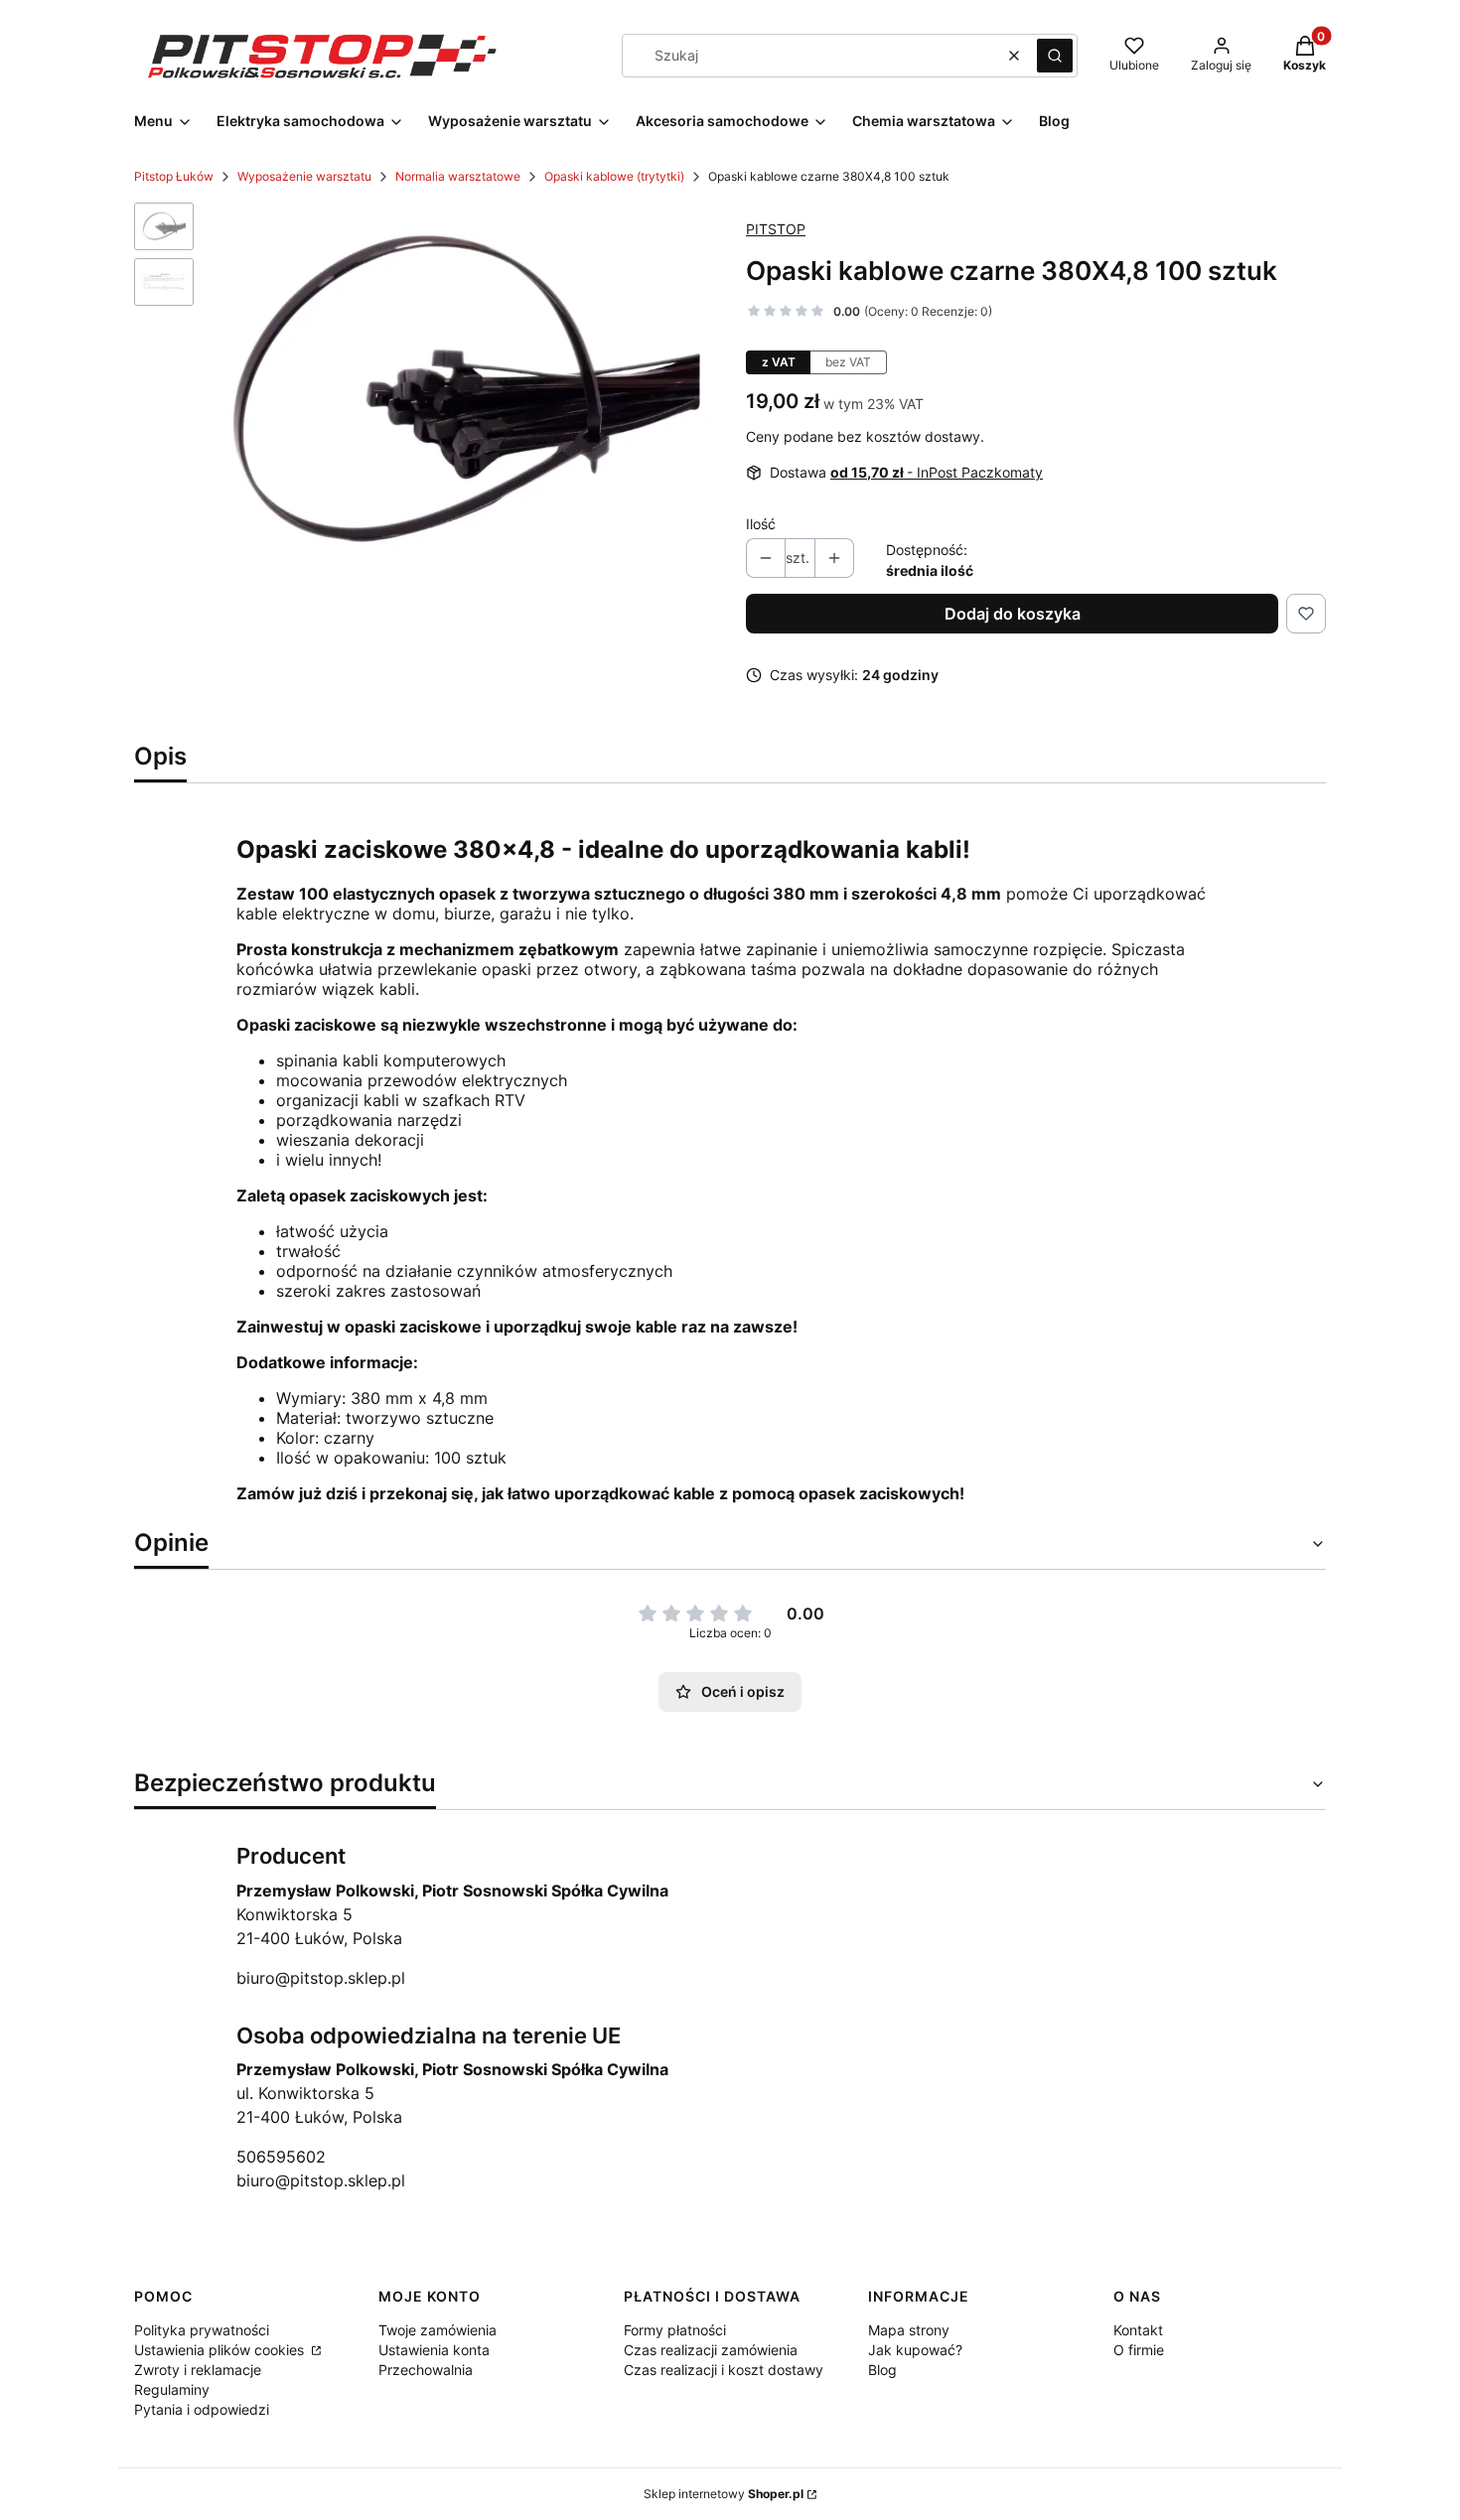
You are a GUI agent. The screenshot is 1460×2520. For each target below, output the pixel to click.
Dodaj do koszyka (1013, 614)
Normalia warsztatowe (458, 176)
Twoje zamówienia (438, 2330)
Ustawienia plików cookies (221, 2350)
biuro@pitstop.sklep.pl (321, 1978)
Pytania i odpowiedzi (202, 2409)
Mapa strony (909, 2330)
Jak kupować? (915, 2350)
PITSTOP (776, 229)
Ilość (761, 524)
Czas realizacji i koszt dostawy (724, 2370)
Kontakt (1138, 2330)
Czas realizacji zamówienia (711, 2350)
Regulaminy (172, 2389)
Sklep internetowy (724, 2494)
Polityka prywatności (202, 2330)
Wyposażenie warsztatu (304, 176)
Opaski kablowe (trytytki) (614, 176)
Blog (882, 2370)
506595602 (281, 2157)
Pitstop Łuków (174, 176)
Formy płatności (675, 2330)
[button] (1055, 56)
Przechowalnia (426, 2370)
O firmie (1139, 2350)
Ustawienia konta (434, 2350)
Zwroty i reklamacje (198, 2370)
